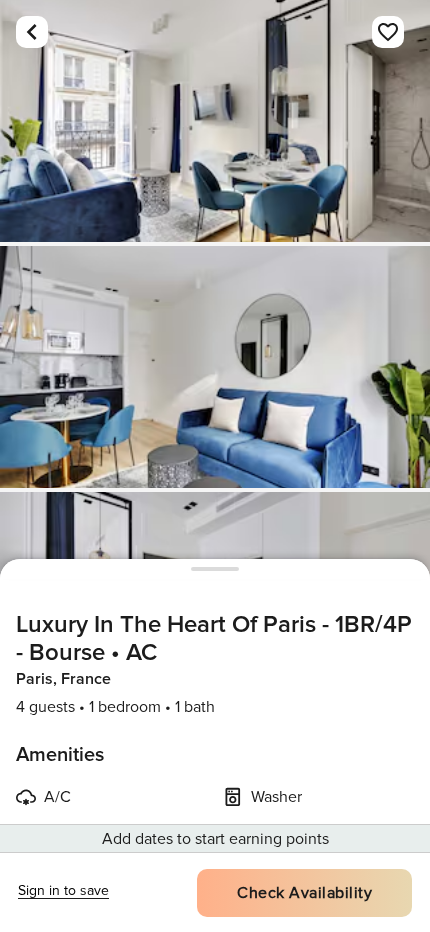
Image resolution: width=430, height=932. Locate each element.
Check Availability (304, 893)
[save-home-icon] (388, 32)
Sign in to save (63, 890)
